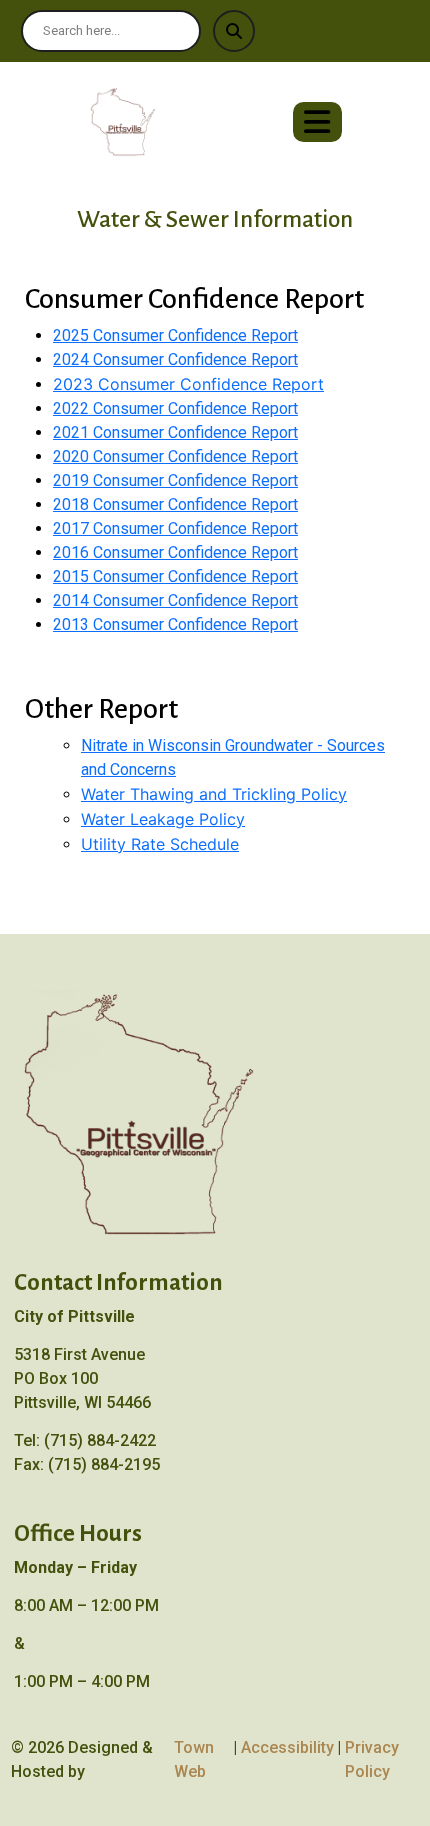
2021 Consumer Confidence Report (175, 432)
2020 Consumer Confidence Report (175, 456)
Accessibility (287, 1747)
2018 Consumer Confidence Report (175, 504)
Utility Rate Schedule (160, 844)
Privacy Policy (372, 1759)
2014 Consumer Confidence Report (175, 600)
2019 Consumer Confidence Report (175, 480)
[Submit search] (234, 31)
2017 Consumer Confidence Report (175, 528)
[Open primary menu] (317, 122)
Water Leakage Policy (163, 819)
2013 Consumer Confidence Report (175, 624)
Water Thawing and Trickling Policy (214, 794)
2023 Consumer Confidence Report (188, 384)
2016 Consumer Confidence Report (175, 552)
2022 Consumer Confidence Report (175, 408)
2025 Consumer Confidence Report (175, 335)
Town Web (194, 1759)
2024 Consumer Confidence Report (175, 359)
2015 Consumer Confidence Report (175, 576)
